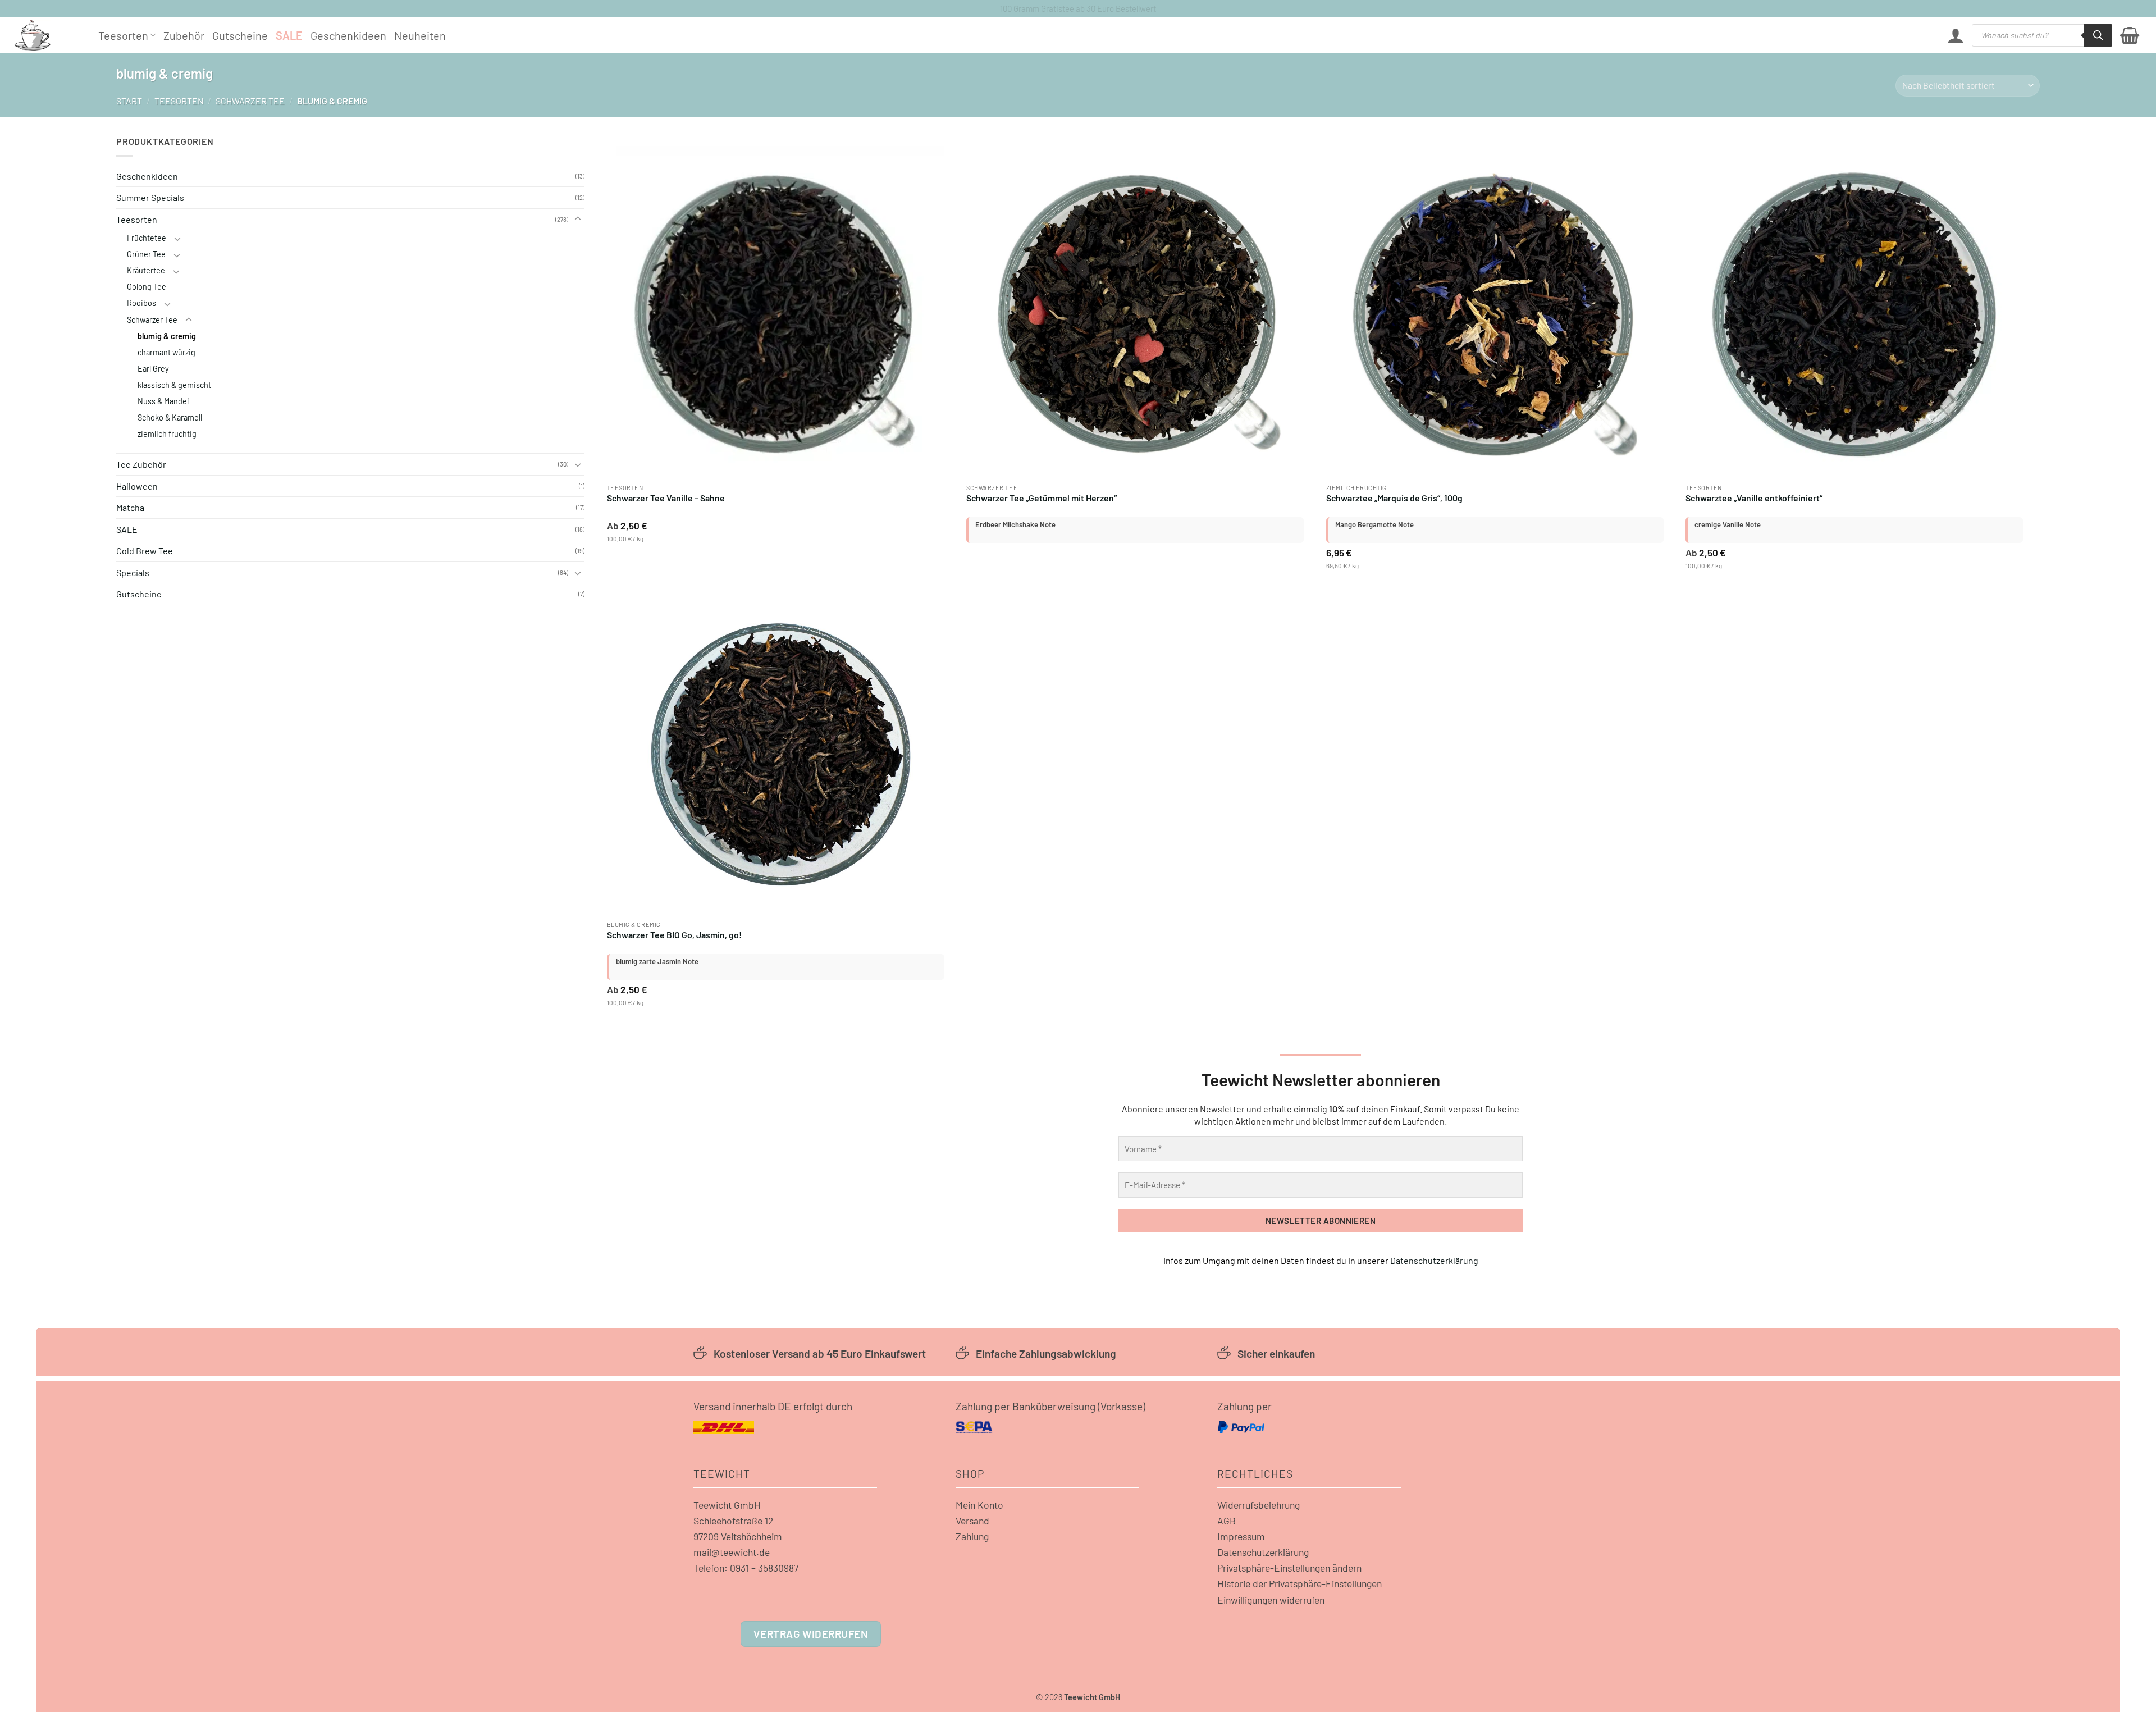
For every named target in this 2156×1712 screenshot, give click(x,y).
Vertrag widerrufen (810, 1634)
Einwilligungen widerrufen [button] (1271, 1600)
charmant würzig (166, 352)
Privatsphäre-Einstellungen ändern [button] (1289, 1568)
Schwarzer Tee (250, 101)
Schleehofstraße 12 (733, 1521)
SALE (289, 35)
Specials (133, 572)
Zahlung (972, 1536)
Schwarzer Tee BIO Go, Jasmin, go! (674, 935)
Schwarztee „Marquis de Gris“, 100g (1394, 498)
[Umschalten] (578, 219)
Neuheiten (420, 35)
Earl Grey (153, 369)
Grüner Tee (146, 254)
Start (129, 101)
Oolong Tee (147, 287)
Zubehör (184, 35)
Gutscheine (240, 35)
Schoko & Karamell (170, 417)
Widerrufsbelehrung (1259, 1505)
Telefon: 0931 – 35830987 (746, 1568)
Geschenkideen (348, 35)
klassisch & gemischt (174, 385)
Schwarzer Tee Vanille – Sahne (666, 498)
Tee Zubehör (141, 464)
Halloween (137, 486)
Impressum (1241, 1536)
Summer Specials (150, 197)
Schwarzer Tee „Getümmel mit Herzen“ (1042, 498)
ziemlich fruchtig (167, 434)
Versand (972, 1521)
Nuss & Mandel (163, 401)
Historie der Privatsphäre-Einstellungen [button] (1299, 1583)
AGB (1227, 1521)
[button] (1956, 35)
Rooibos (141, 303)
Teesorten (123, 35)
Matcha (130, 507)
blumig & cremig (167, 336)
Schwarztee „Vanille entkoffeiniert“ (1754, 498)
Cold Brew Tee (145, 551)
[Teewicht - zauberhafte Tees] (48, 35)
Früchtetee (147, 238)
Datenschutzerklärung (1434, 1260)
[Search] (2098, 35)
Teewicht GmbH (727, 1505)
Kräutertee (146, 270)
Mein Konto (979, 1505)
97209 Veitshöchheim (738, 1536)
